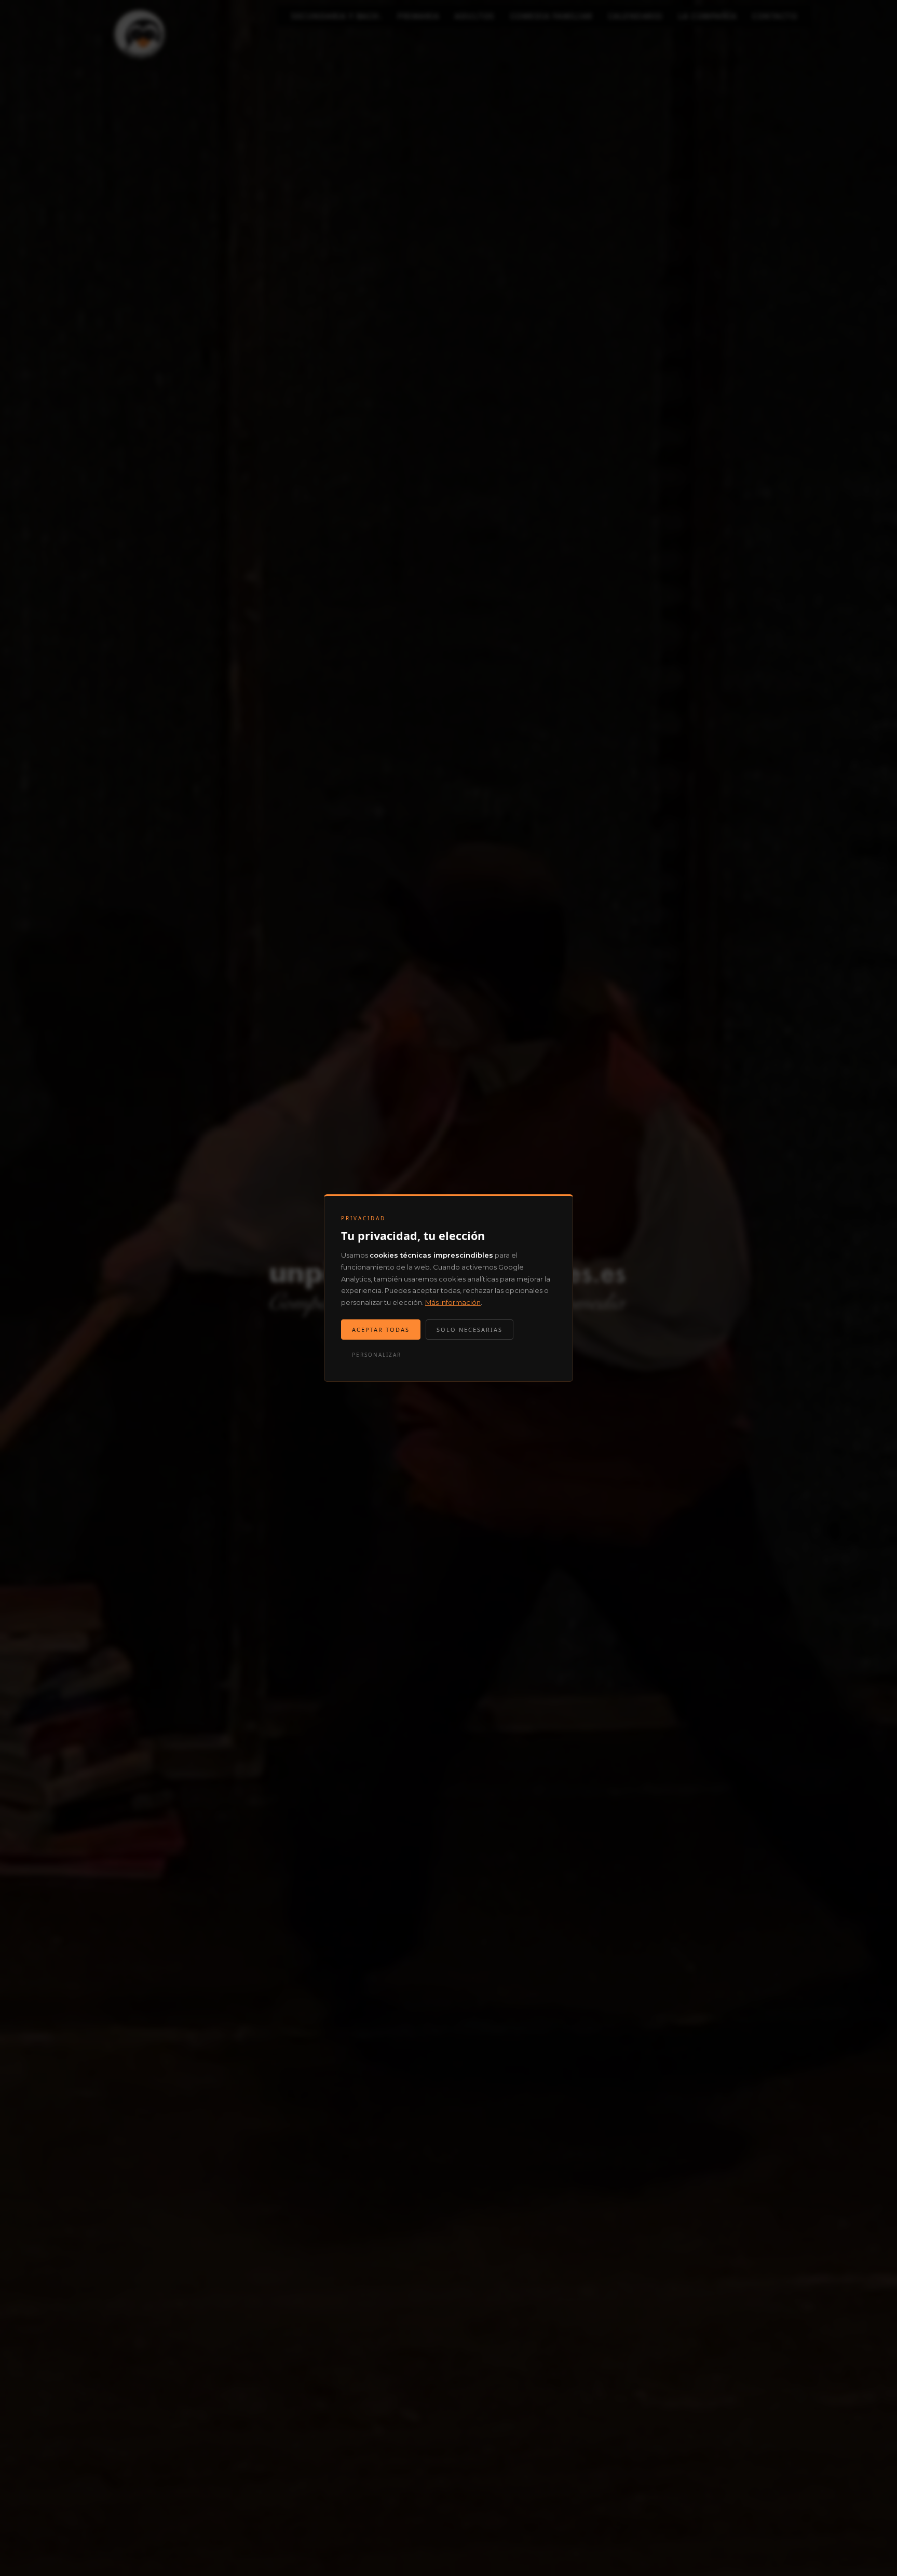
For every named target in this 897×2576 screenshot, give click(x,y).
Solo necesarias (470, 1330)
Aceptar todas (381, 1330)
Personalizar (377, 1355)
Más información (453, 1302)
